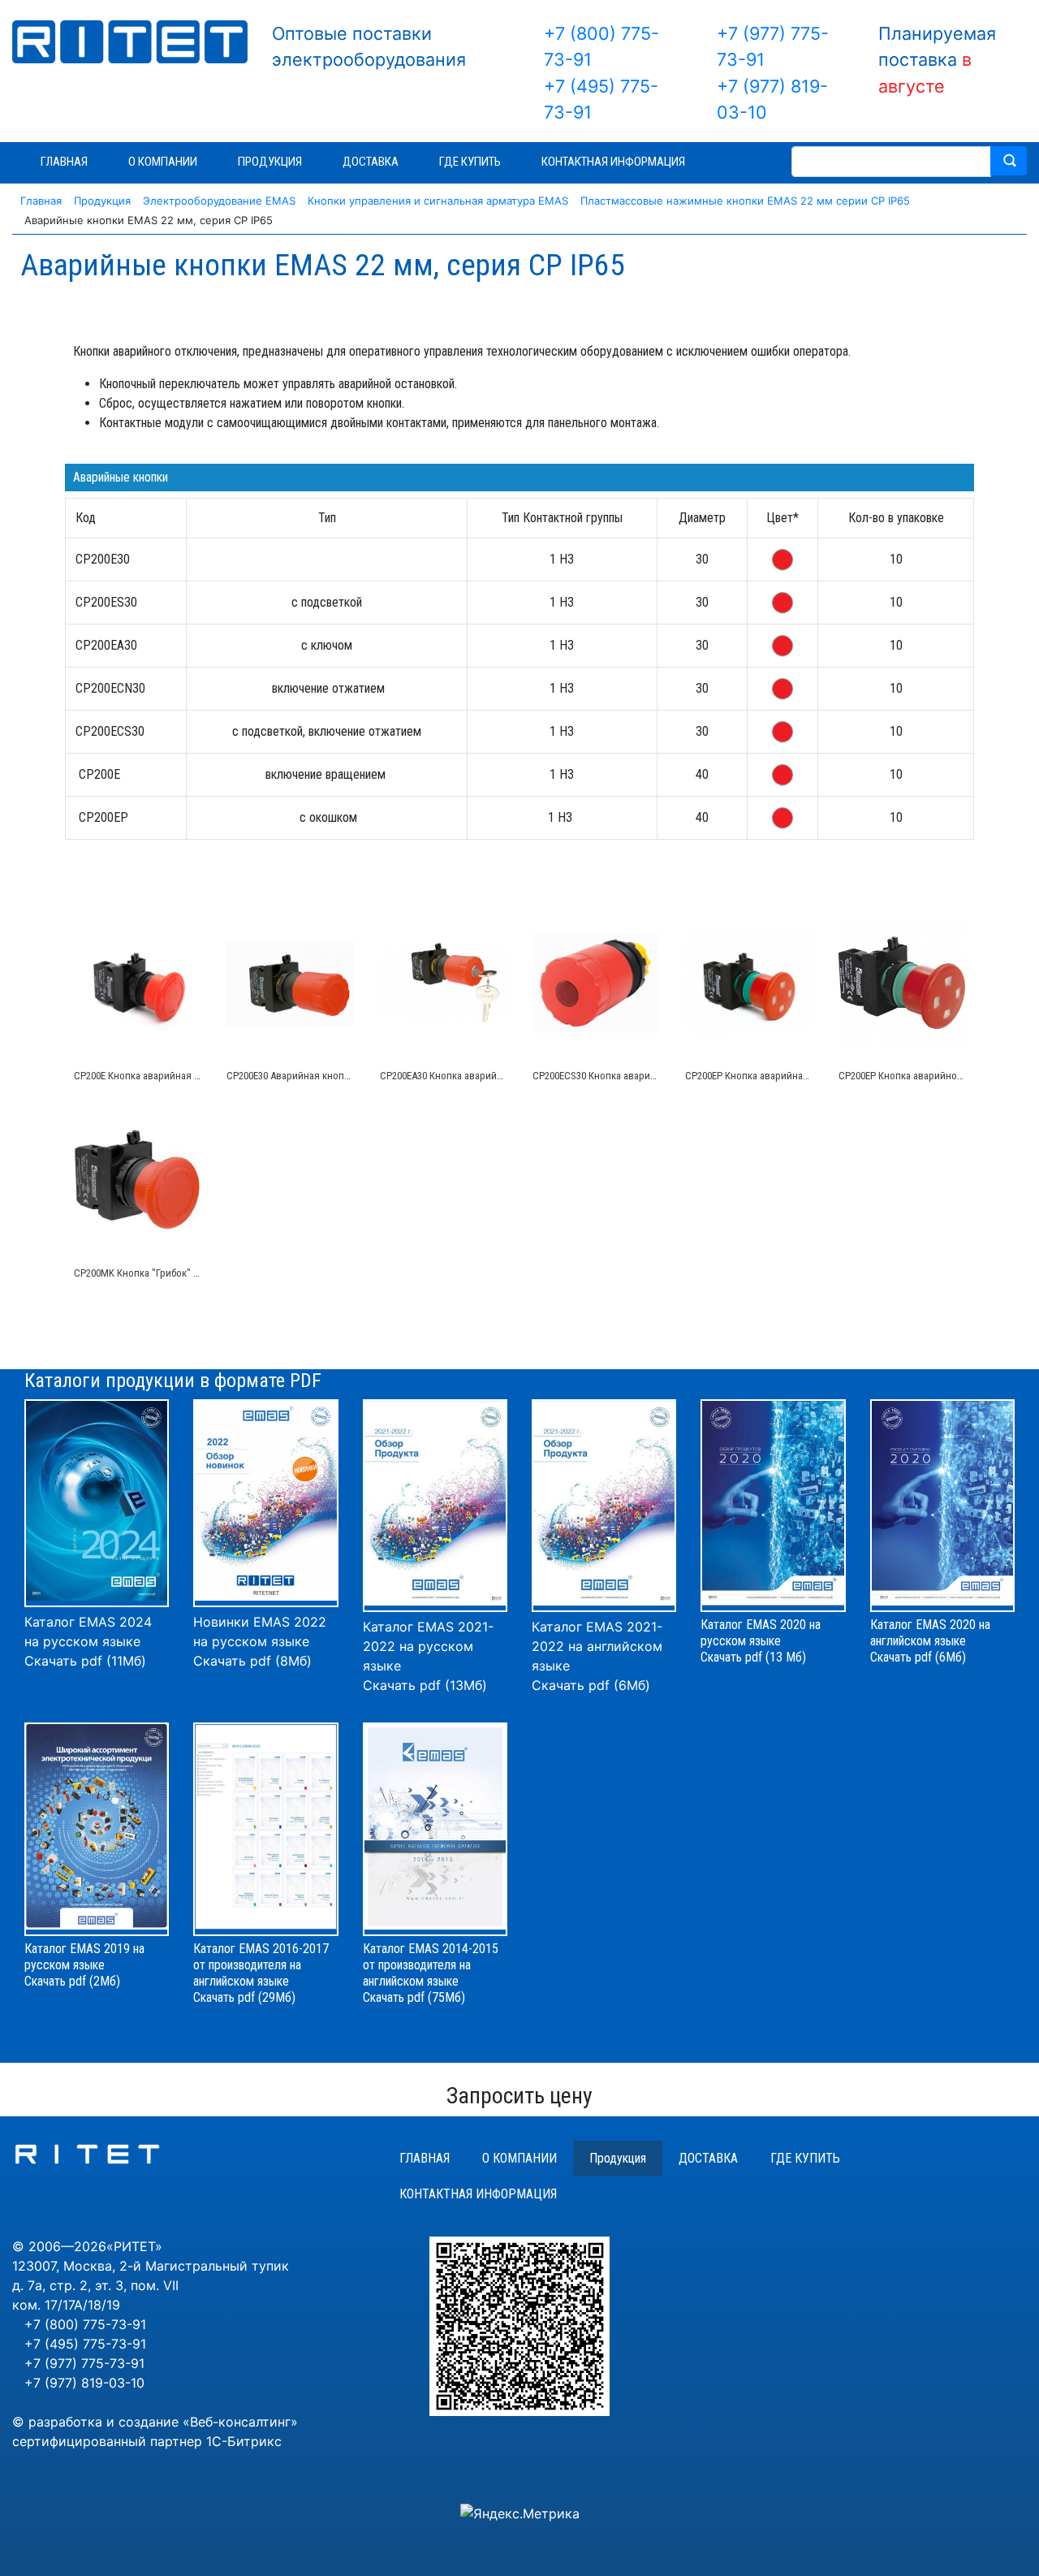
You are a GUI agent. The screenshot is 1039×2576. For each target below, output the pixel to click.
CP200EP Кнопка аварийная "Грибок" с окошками (795, 1076)
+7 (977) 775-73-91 (84, 2363)
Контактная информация (478, 2194)
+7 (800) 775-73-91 (85, 2324)
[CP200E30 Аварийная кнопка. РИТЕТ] (290, 983)
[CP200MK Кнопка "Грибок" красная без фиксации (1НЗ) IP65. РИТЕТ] (137, 1180)
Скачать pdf (224, 1997)
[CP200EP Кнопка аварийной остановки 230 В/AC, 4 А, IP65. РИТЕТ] (902, 983)
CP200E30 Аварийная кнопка (290, 1076)
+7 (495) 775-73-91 (85, 2344)
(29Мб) (277, 1997)
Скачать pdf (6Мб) (591, 1685)
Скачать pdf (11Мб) (85, 1661)
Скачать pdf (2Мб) (72, 1981)
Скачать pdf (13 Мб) (753, 1657)
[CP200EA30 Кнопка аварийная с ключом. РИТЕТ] (443, 983)
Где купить (805, 2158)
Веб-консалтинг (240, 2422)
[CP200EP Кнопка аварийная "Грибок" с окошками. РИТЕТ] (748, 983)
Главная (425, 2158)
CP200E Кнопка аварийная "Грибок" (153, 1076)
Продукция (618, 2158)
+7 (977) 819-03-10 (84, 2383)
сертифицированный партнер (107, 2441)
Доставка (708, 2158)
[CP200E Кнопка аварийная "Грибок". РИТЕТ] (137, 983)
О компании (519, 2158)
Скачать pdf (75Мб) (414, 1997)
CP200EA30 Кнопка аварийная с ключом (470, 1076)
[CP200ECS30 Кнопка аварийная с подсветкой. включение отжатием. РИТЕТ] (596, 983)
